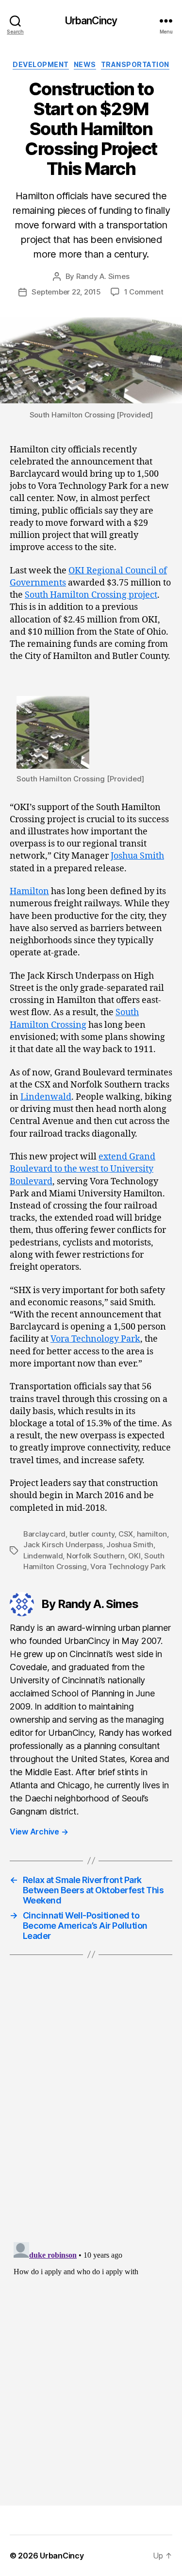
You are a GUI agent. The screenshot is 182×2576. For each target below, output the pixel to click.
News (85, 64)
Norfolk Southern (96, 1556)
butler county (92, 1534)
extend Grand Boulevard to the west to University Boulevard (83, 1169)
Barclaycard (44, 1534)
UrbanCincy (91, 21)
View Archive (39, 1832)
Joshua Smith (137, 856)
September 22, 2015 (66, 292)
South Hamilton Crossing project (91, 595)
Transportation (135, 64)
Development (41, 64)
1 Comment (144, 292)
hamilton (152, 1534)
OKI (134, 1556)
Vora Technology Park (95, 1339)
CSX (126, 1534)
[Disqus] (91, 2111)
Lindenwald (46, 1097)
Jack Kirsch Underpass (63, 1545)
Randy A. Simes (103, 276)
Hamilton (29, 891)
